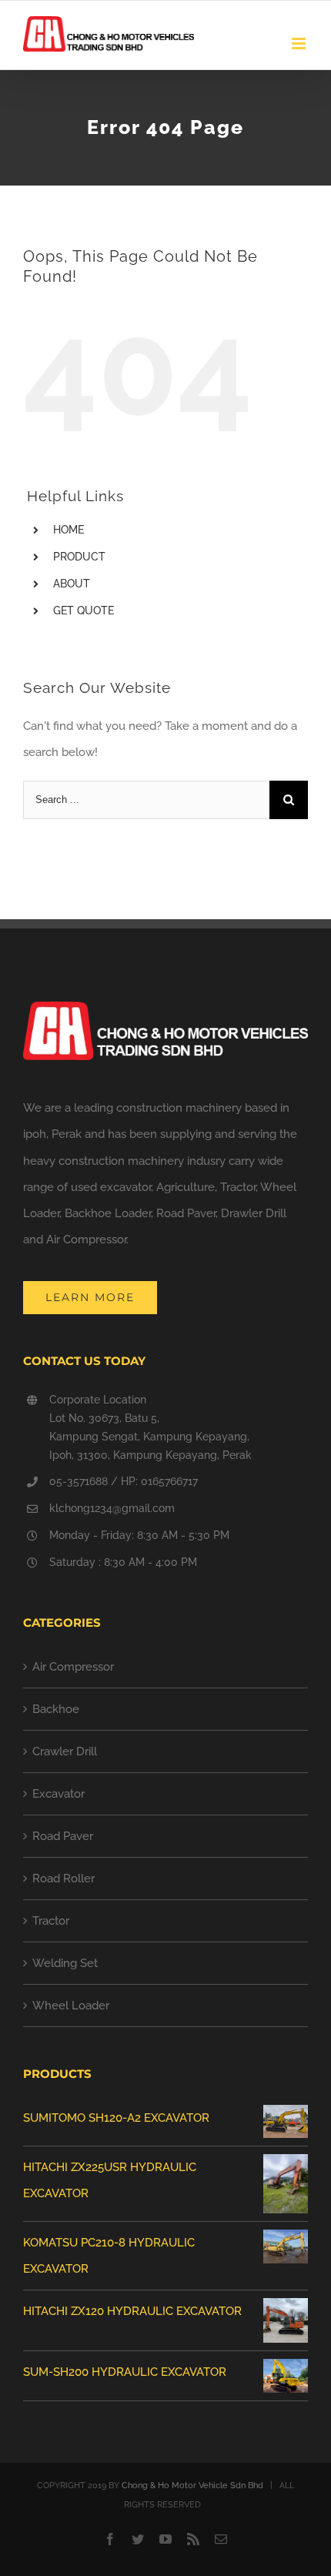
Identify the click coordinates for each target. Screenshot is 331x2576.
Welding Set (65, 1963)
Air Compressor (73, 1667)
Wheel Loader (71, 2006)
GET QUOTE (84, 611)
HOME (69, 530)
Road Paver (63, 1836)
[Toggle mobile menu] (300, 43)
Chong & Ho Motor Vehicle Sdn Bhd (192, 2486)
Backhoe (56, 1709)
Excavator (59, 1794)
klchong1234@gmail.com (112, 1508)
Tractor (51, 1921)
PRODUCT (79, 557)
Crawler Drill (65, 1751)
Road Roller (64, 1878)
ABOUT (72, 584)
